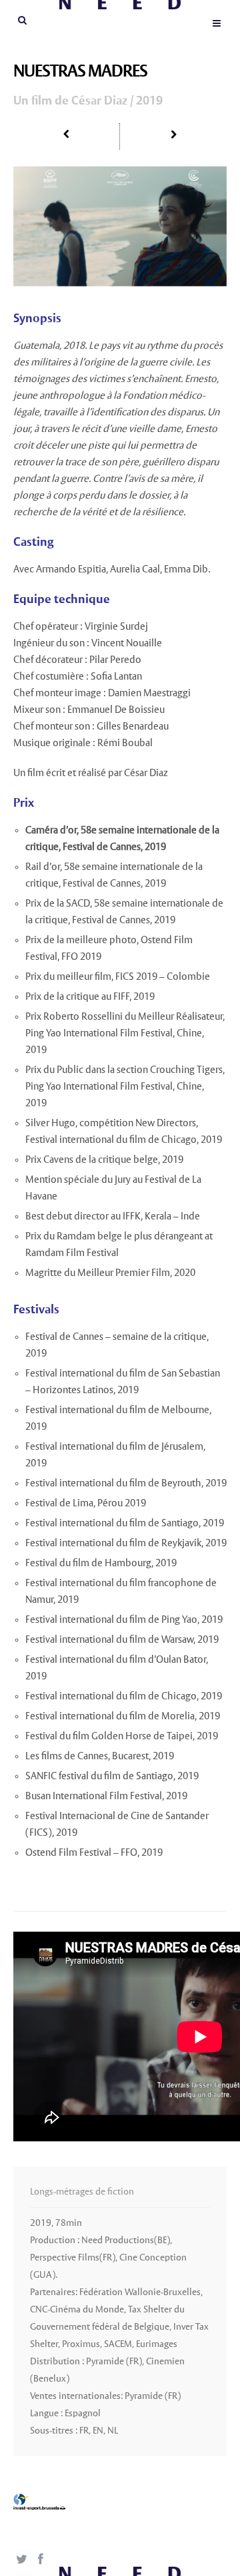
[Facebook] (41, 2560)
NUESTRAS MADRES (80, 72)
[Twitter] (21, 2560)
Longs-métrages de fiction (82, 2192)
